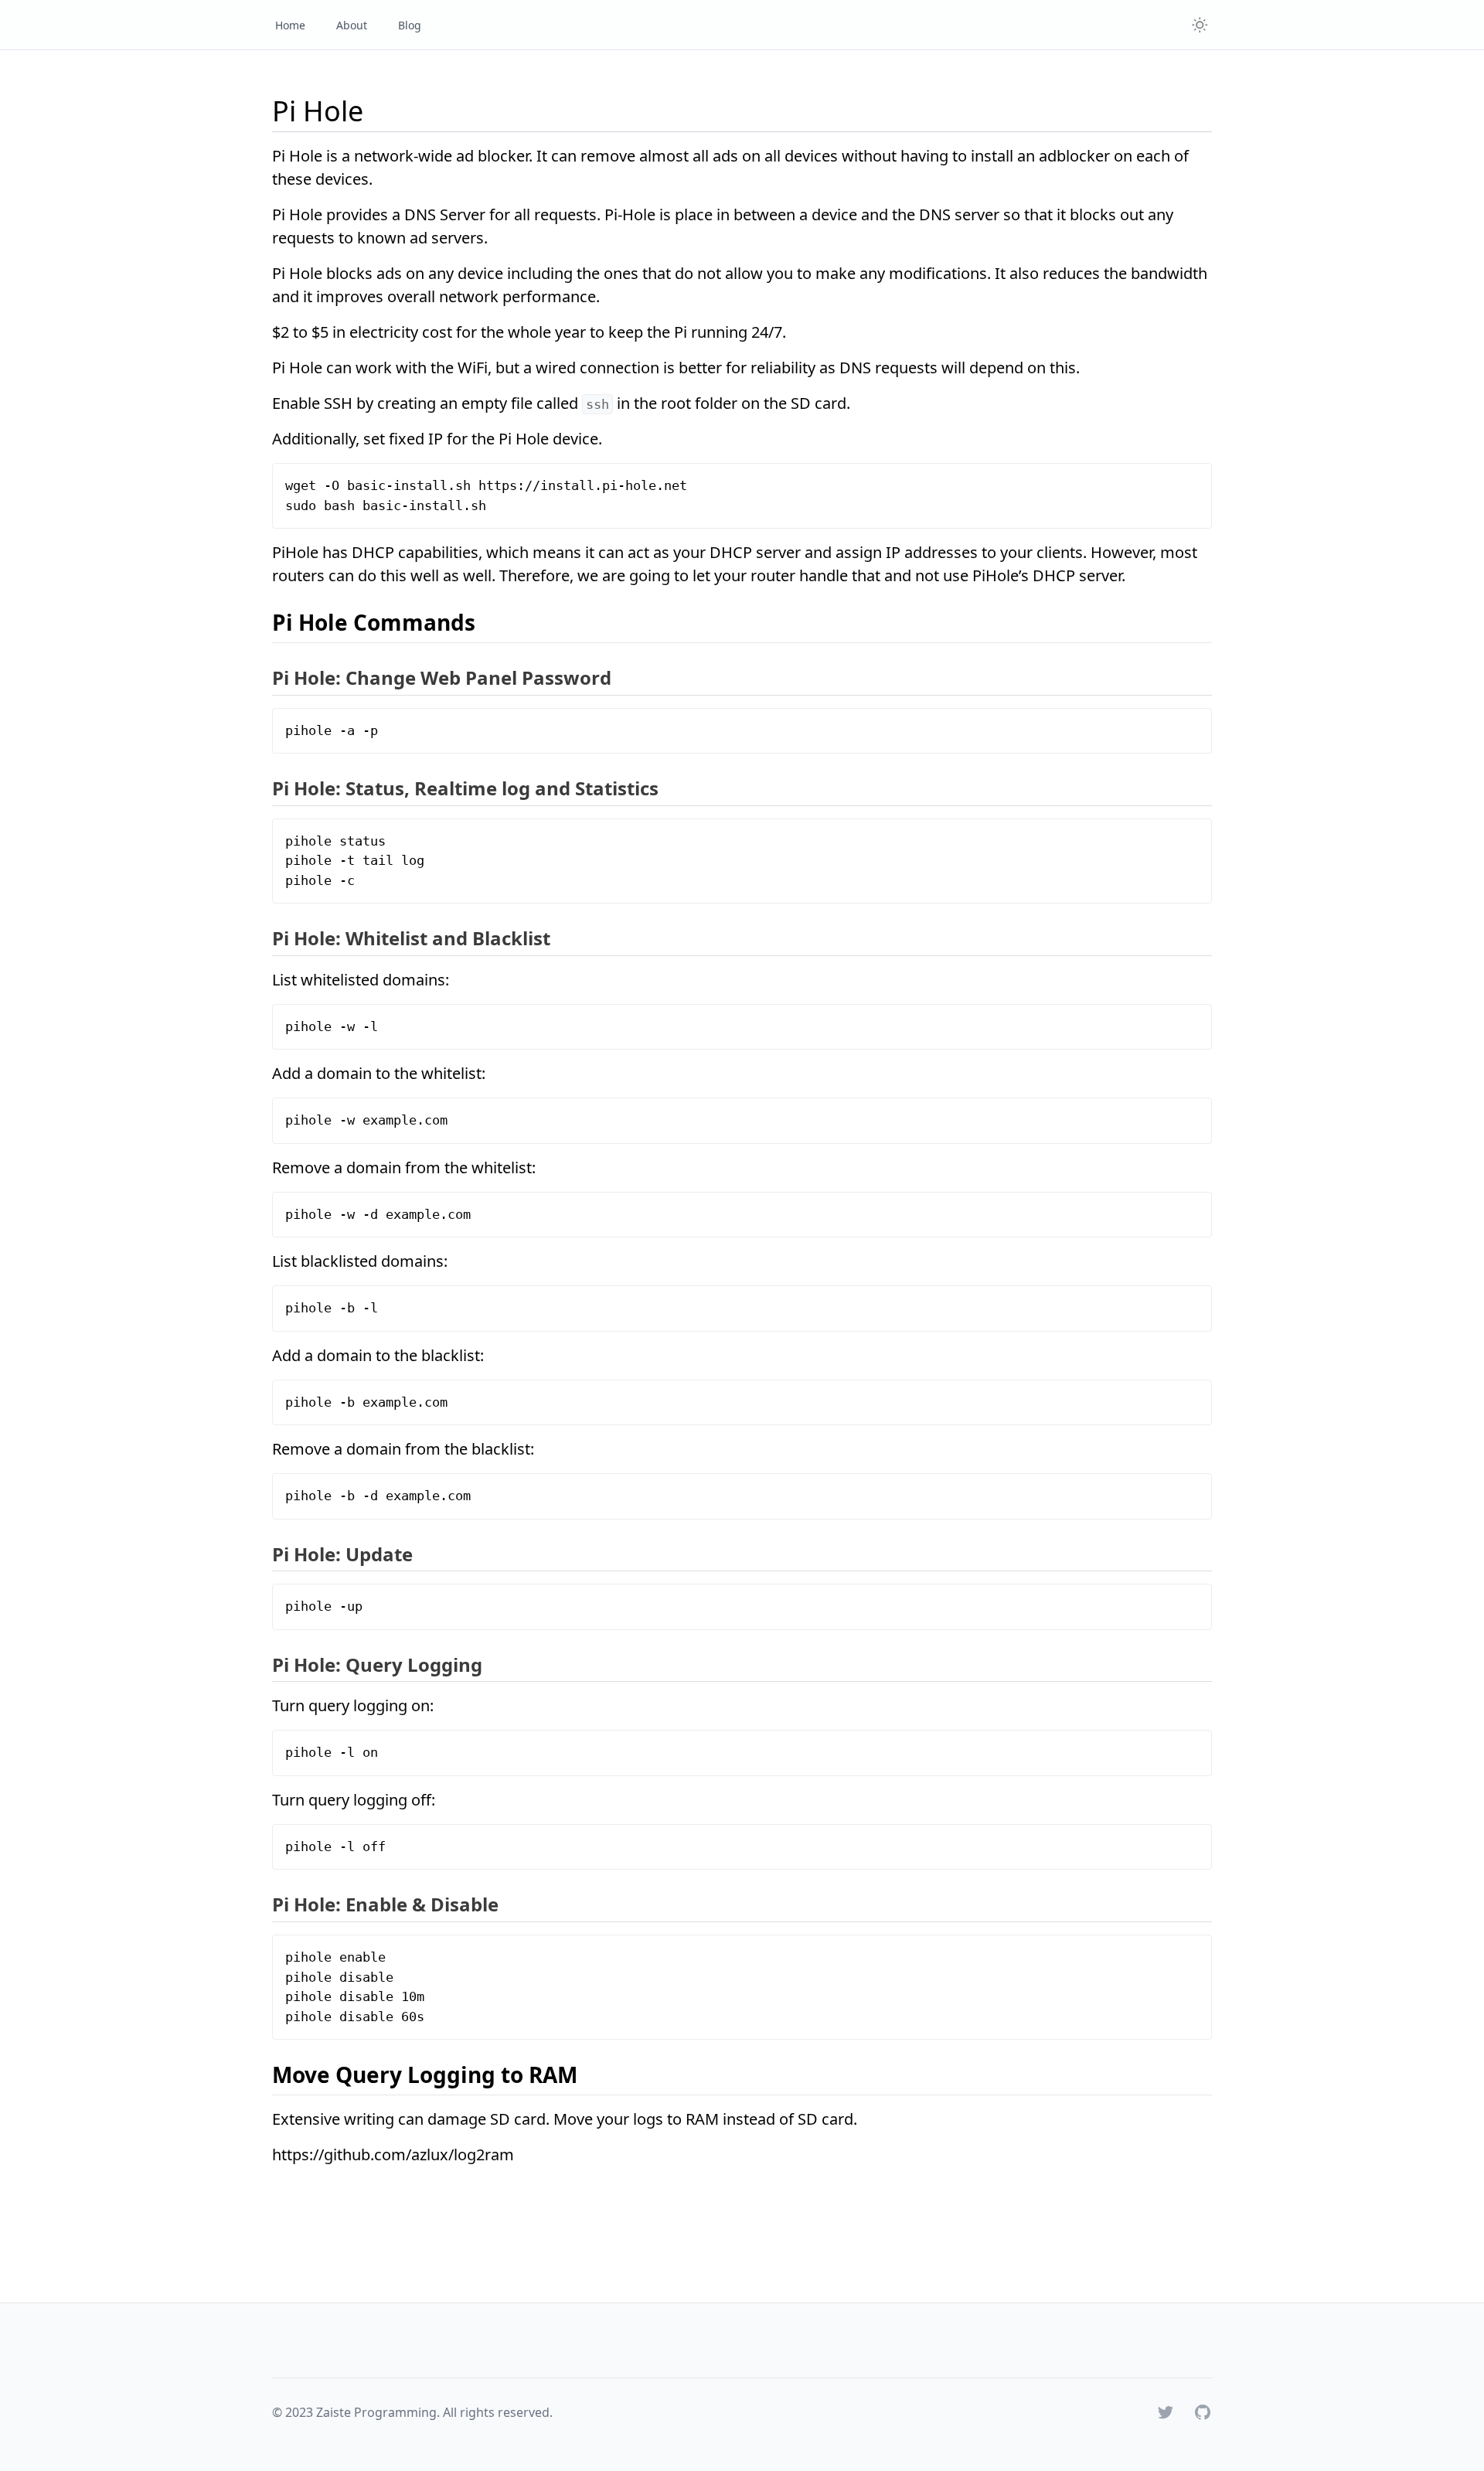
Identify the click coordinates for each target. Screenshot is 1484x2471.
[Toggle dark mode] (1200, 25)
